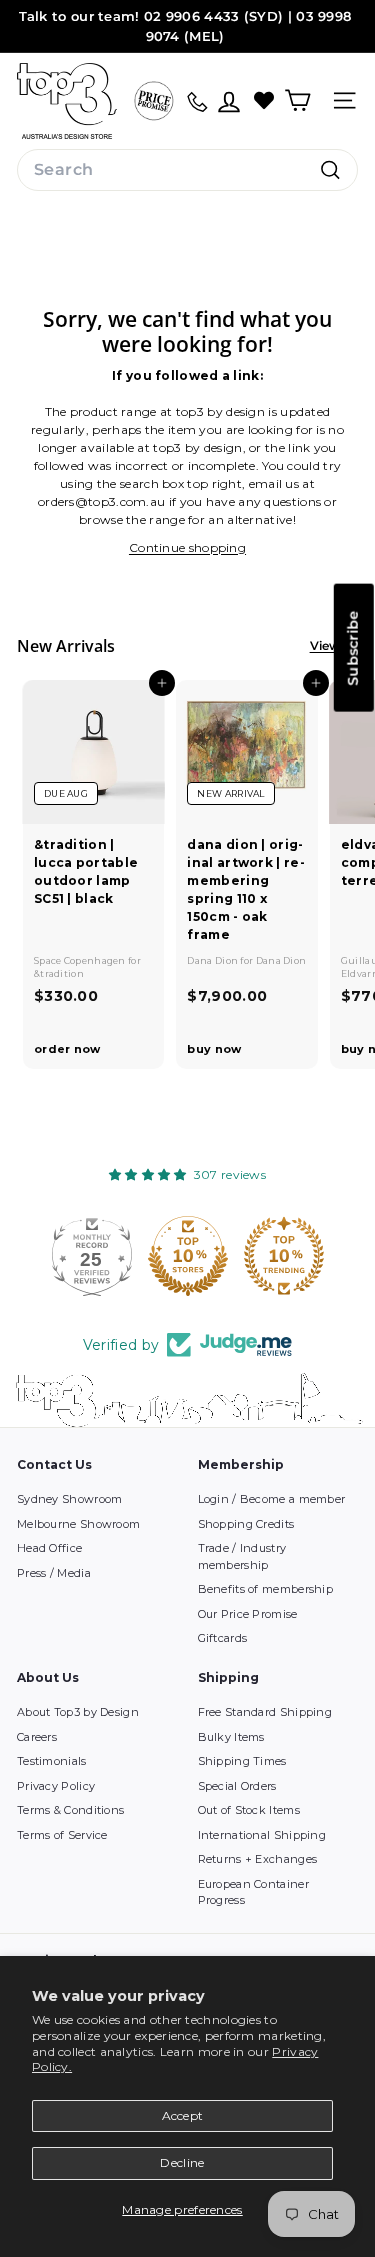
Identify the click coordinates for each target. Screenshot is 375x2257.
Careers (37, 1737)
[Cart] (297, 100)
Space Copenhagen (81, 960)
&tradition (59, 973)
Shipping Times (242, 1761)
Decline (182, 2162)
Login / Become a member (272, 1499)
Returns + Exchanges (258, 1859)
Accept (183, 2115)
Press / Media (54, 1573)
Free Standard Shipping (265, 1712)
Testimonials (52, 1761)
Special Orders (237, 1786)
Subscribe (353, 648)
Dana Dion (213, 960)
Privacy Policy (56, 1786)
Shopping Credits (246, 1524)
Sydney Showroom (70, 1499)
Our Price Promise (248, 1614)
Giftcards (223, 1638)
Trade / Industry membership (242, 1556)
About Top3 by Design (78, 1712)
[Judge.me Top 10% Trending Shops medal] (284, 1256)
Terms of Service (62, 1835)
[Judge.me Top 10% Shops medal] (188, 1256)
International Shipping (262, 1835)
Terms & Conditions (70, 1810)
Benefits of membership (266, 1589)
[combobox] (187, 170)
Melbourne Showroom (78, 1524)
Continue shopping (187, 547)
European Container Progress (253, 1892)
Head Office (49, 1548)
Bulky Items (231, 1737)
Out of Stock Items (249, 1810)
